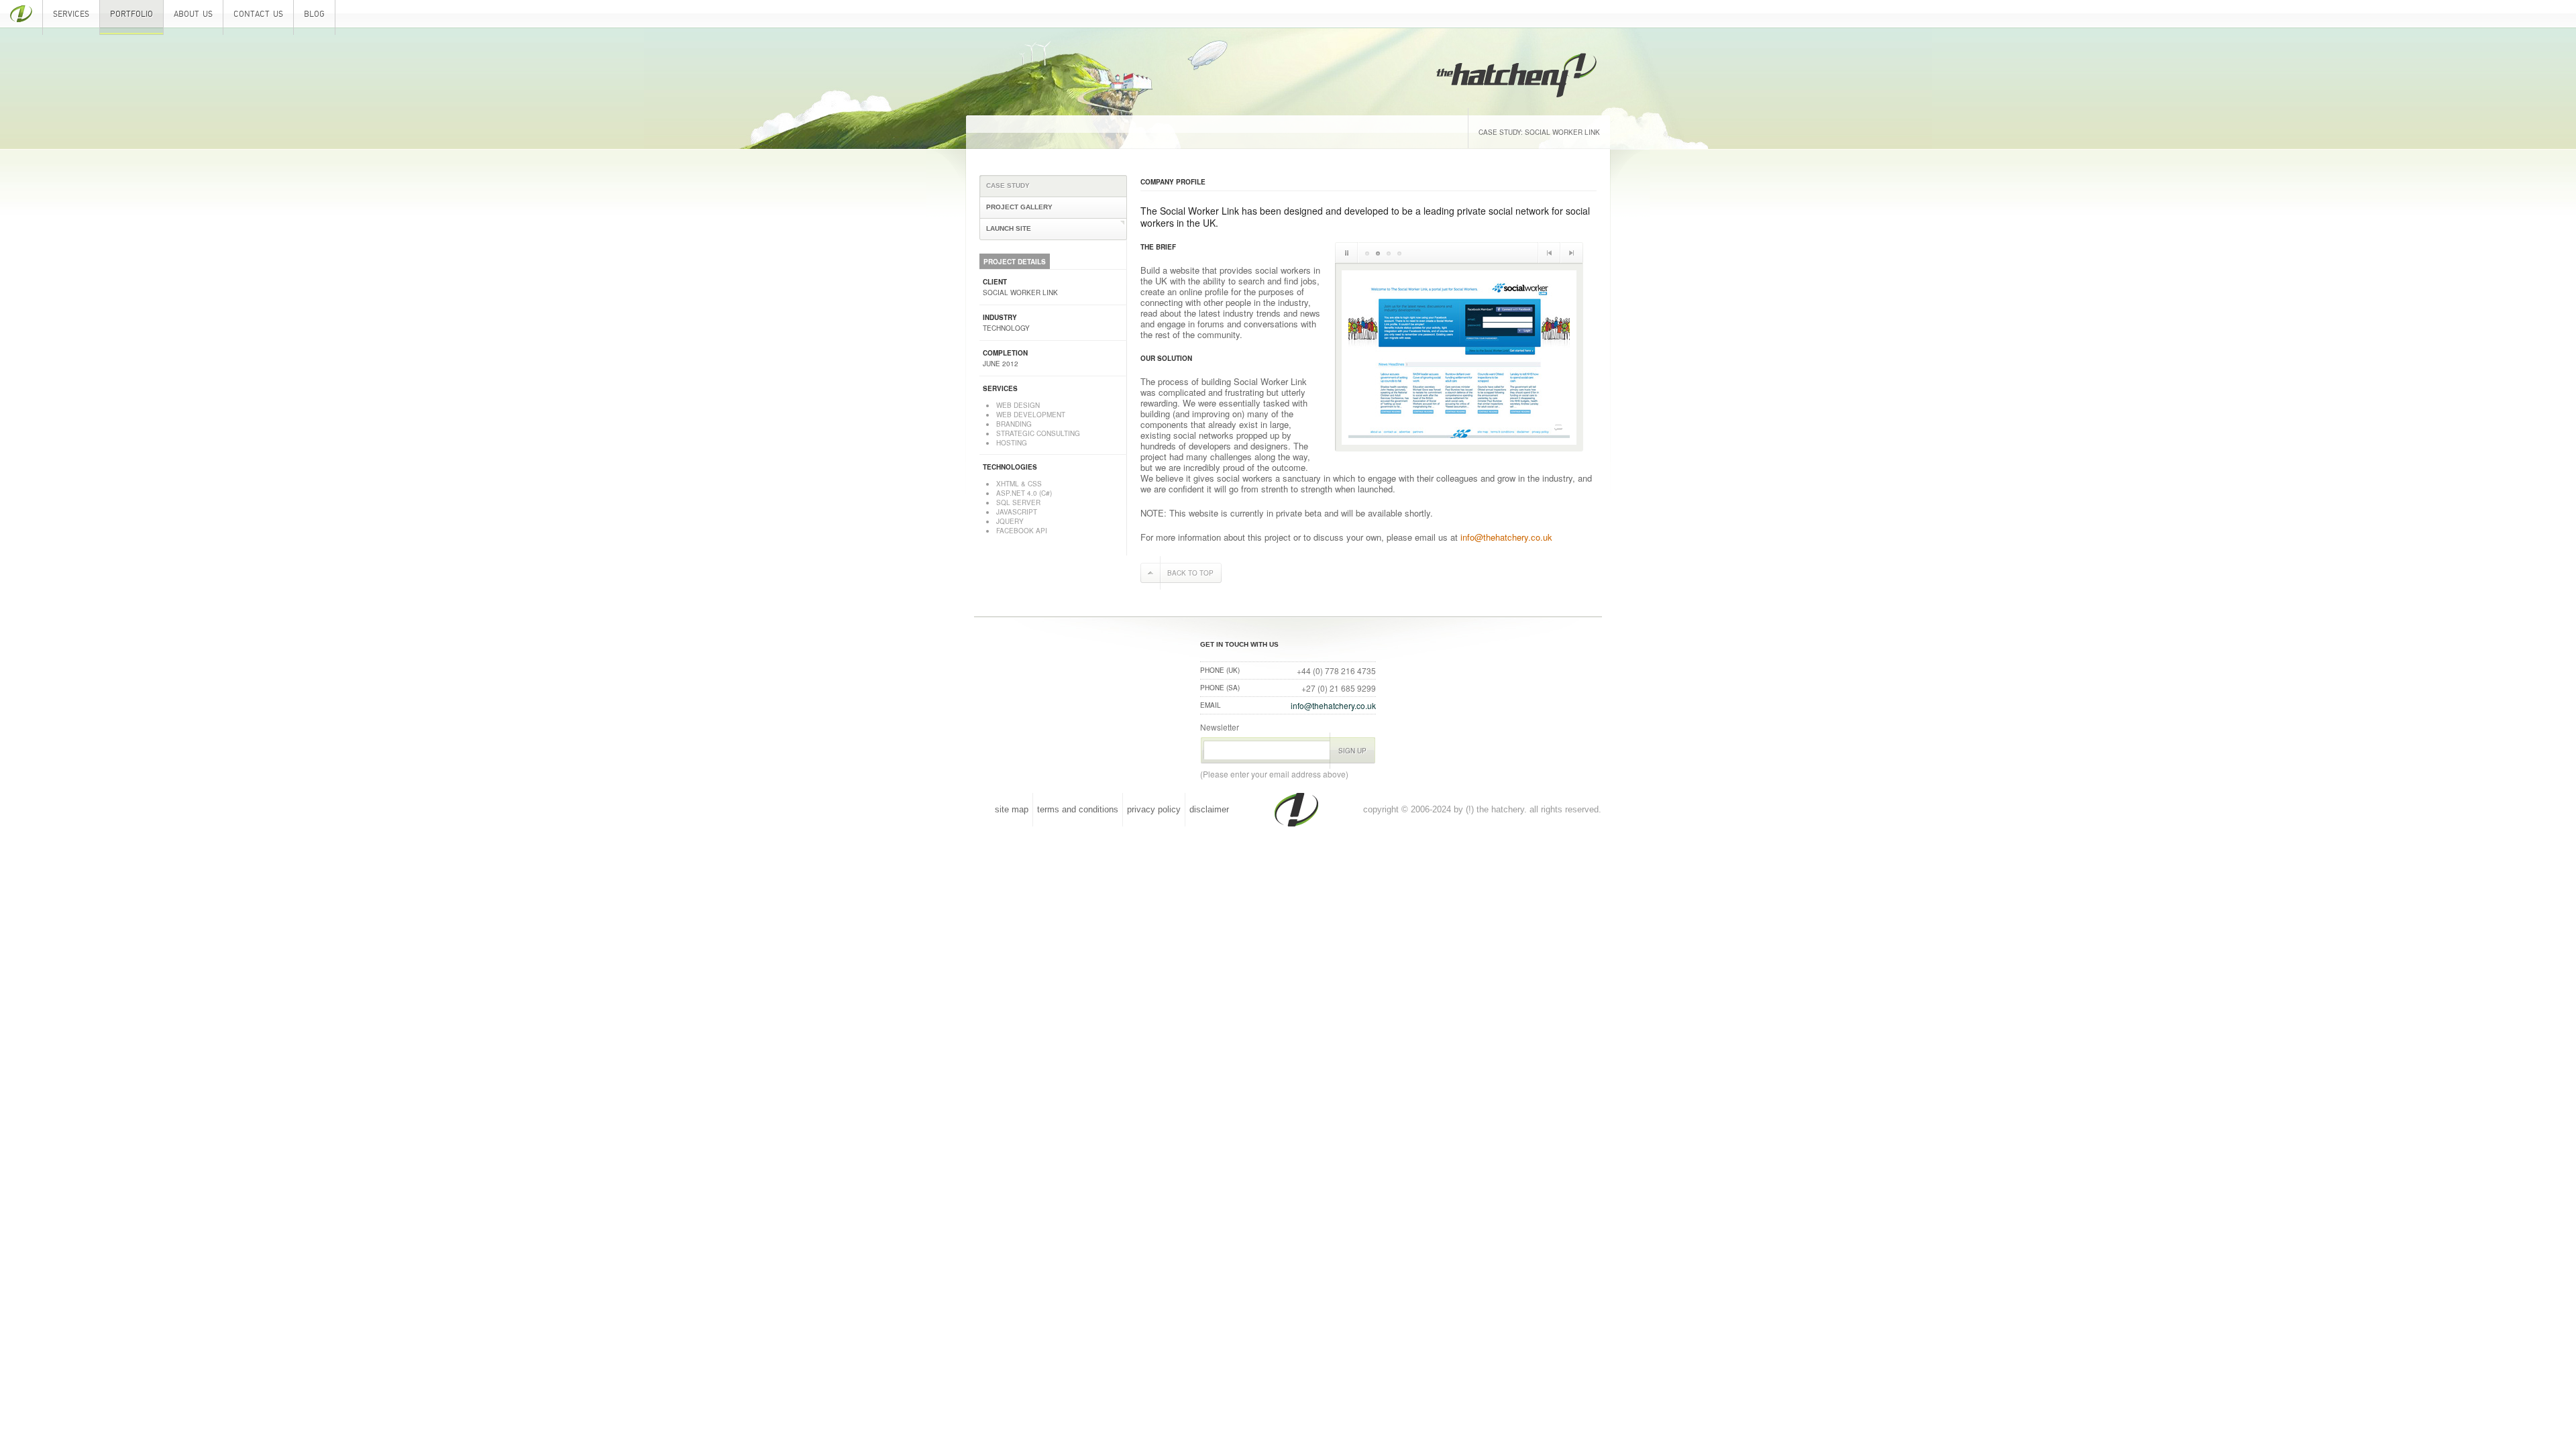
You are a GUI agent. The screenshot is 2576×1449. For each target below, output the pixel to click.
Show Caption (1558, 427)
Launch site (1541, 409)
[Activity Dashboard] (1389, 253)
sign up (1352, 751)
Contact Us (258, 14)
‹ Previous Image (1549, 253)
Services (71, 14)
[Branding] (1367, 253)
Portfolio (131, 14)
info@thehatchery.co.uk (1506, 537)
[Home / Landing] (1378, 253)
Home (21, 17)
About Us (193, 14)
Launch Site (1009, 228)
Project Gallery (1019, 207)
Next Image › (1572, 253)
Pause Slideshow (1347, 253)
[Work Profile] (1399, 253)
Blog (314, 14)
